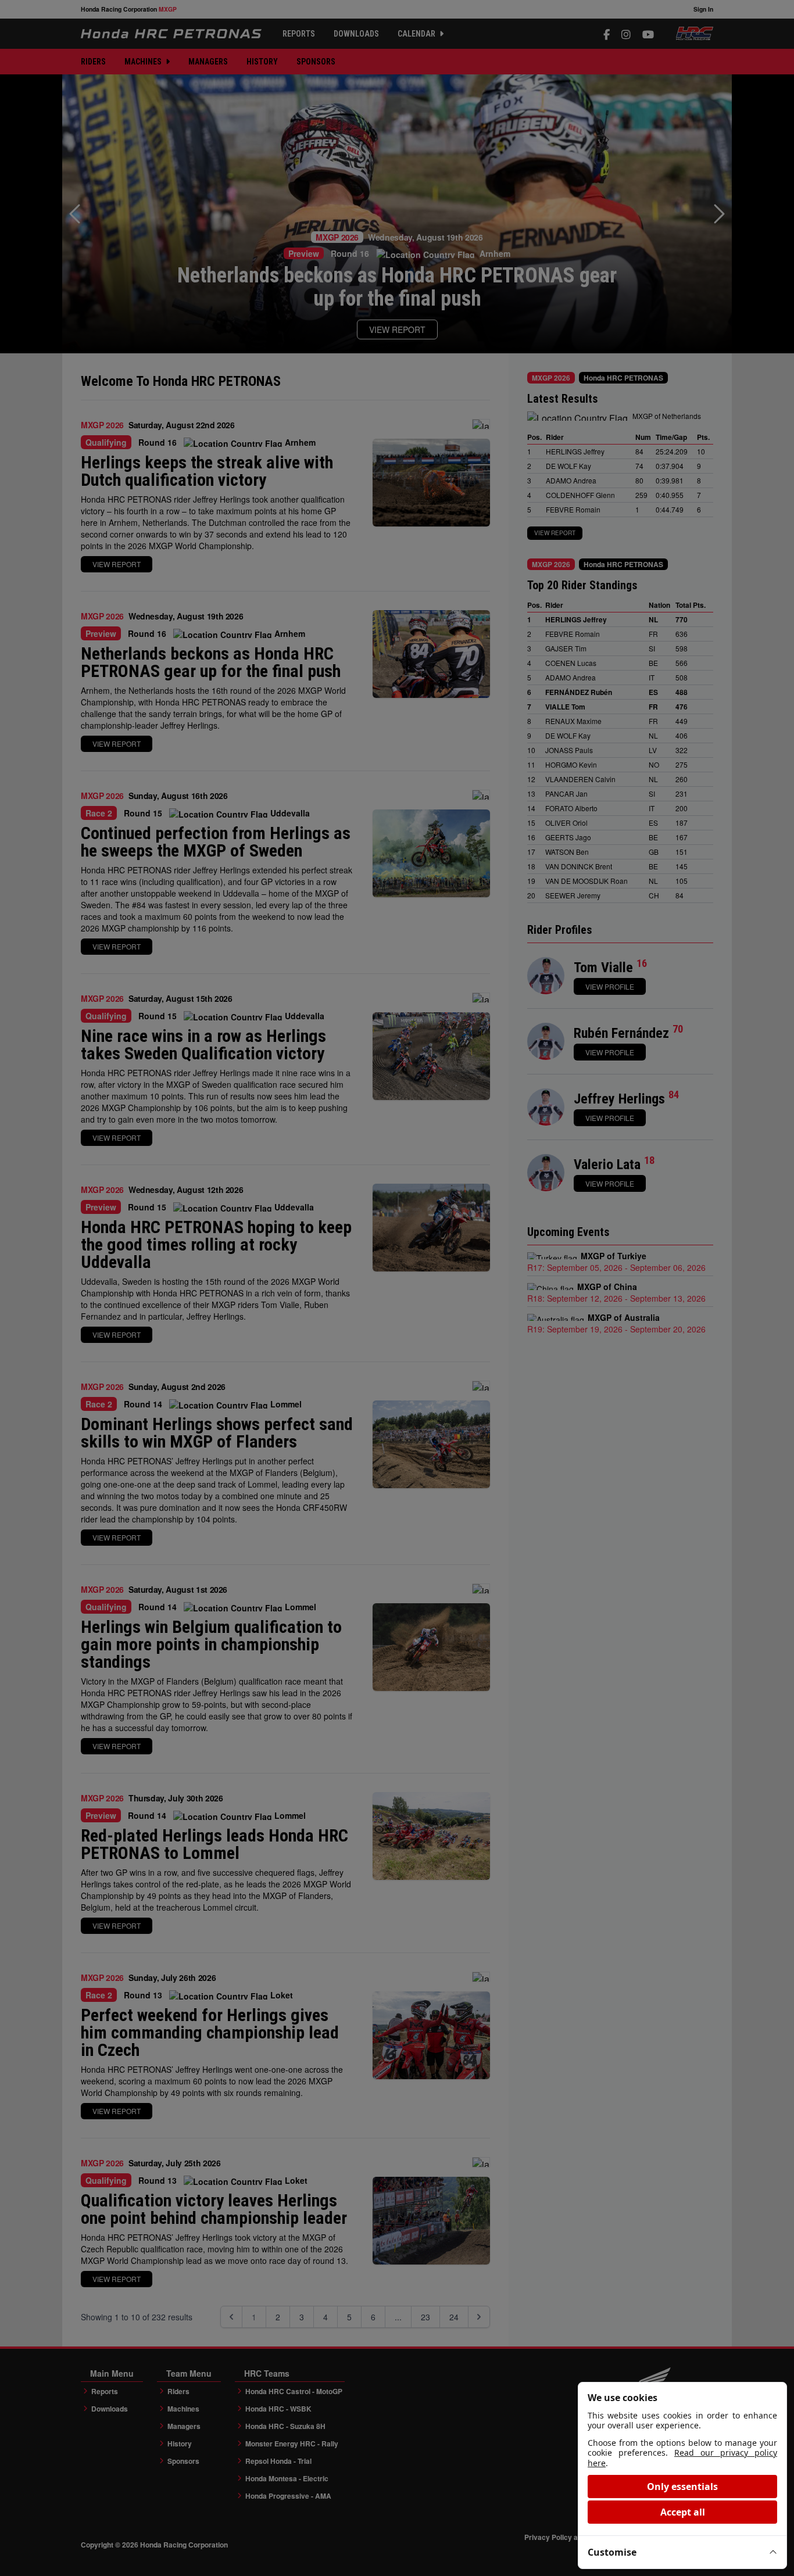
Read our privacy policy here (682, 2458)
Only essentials (682, 2487)
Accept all (683, 2512)
